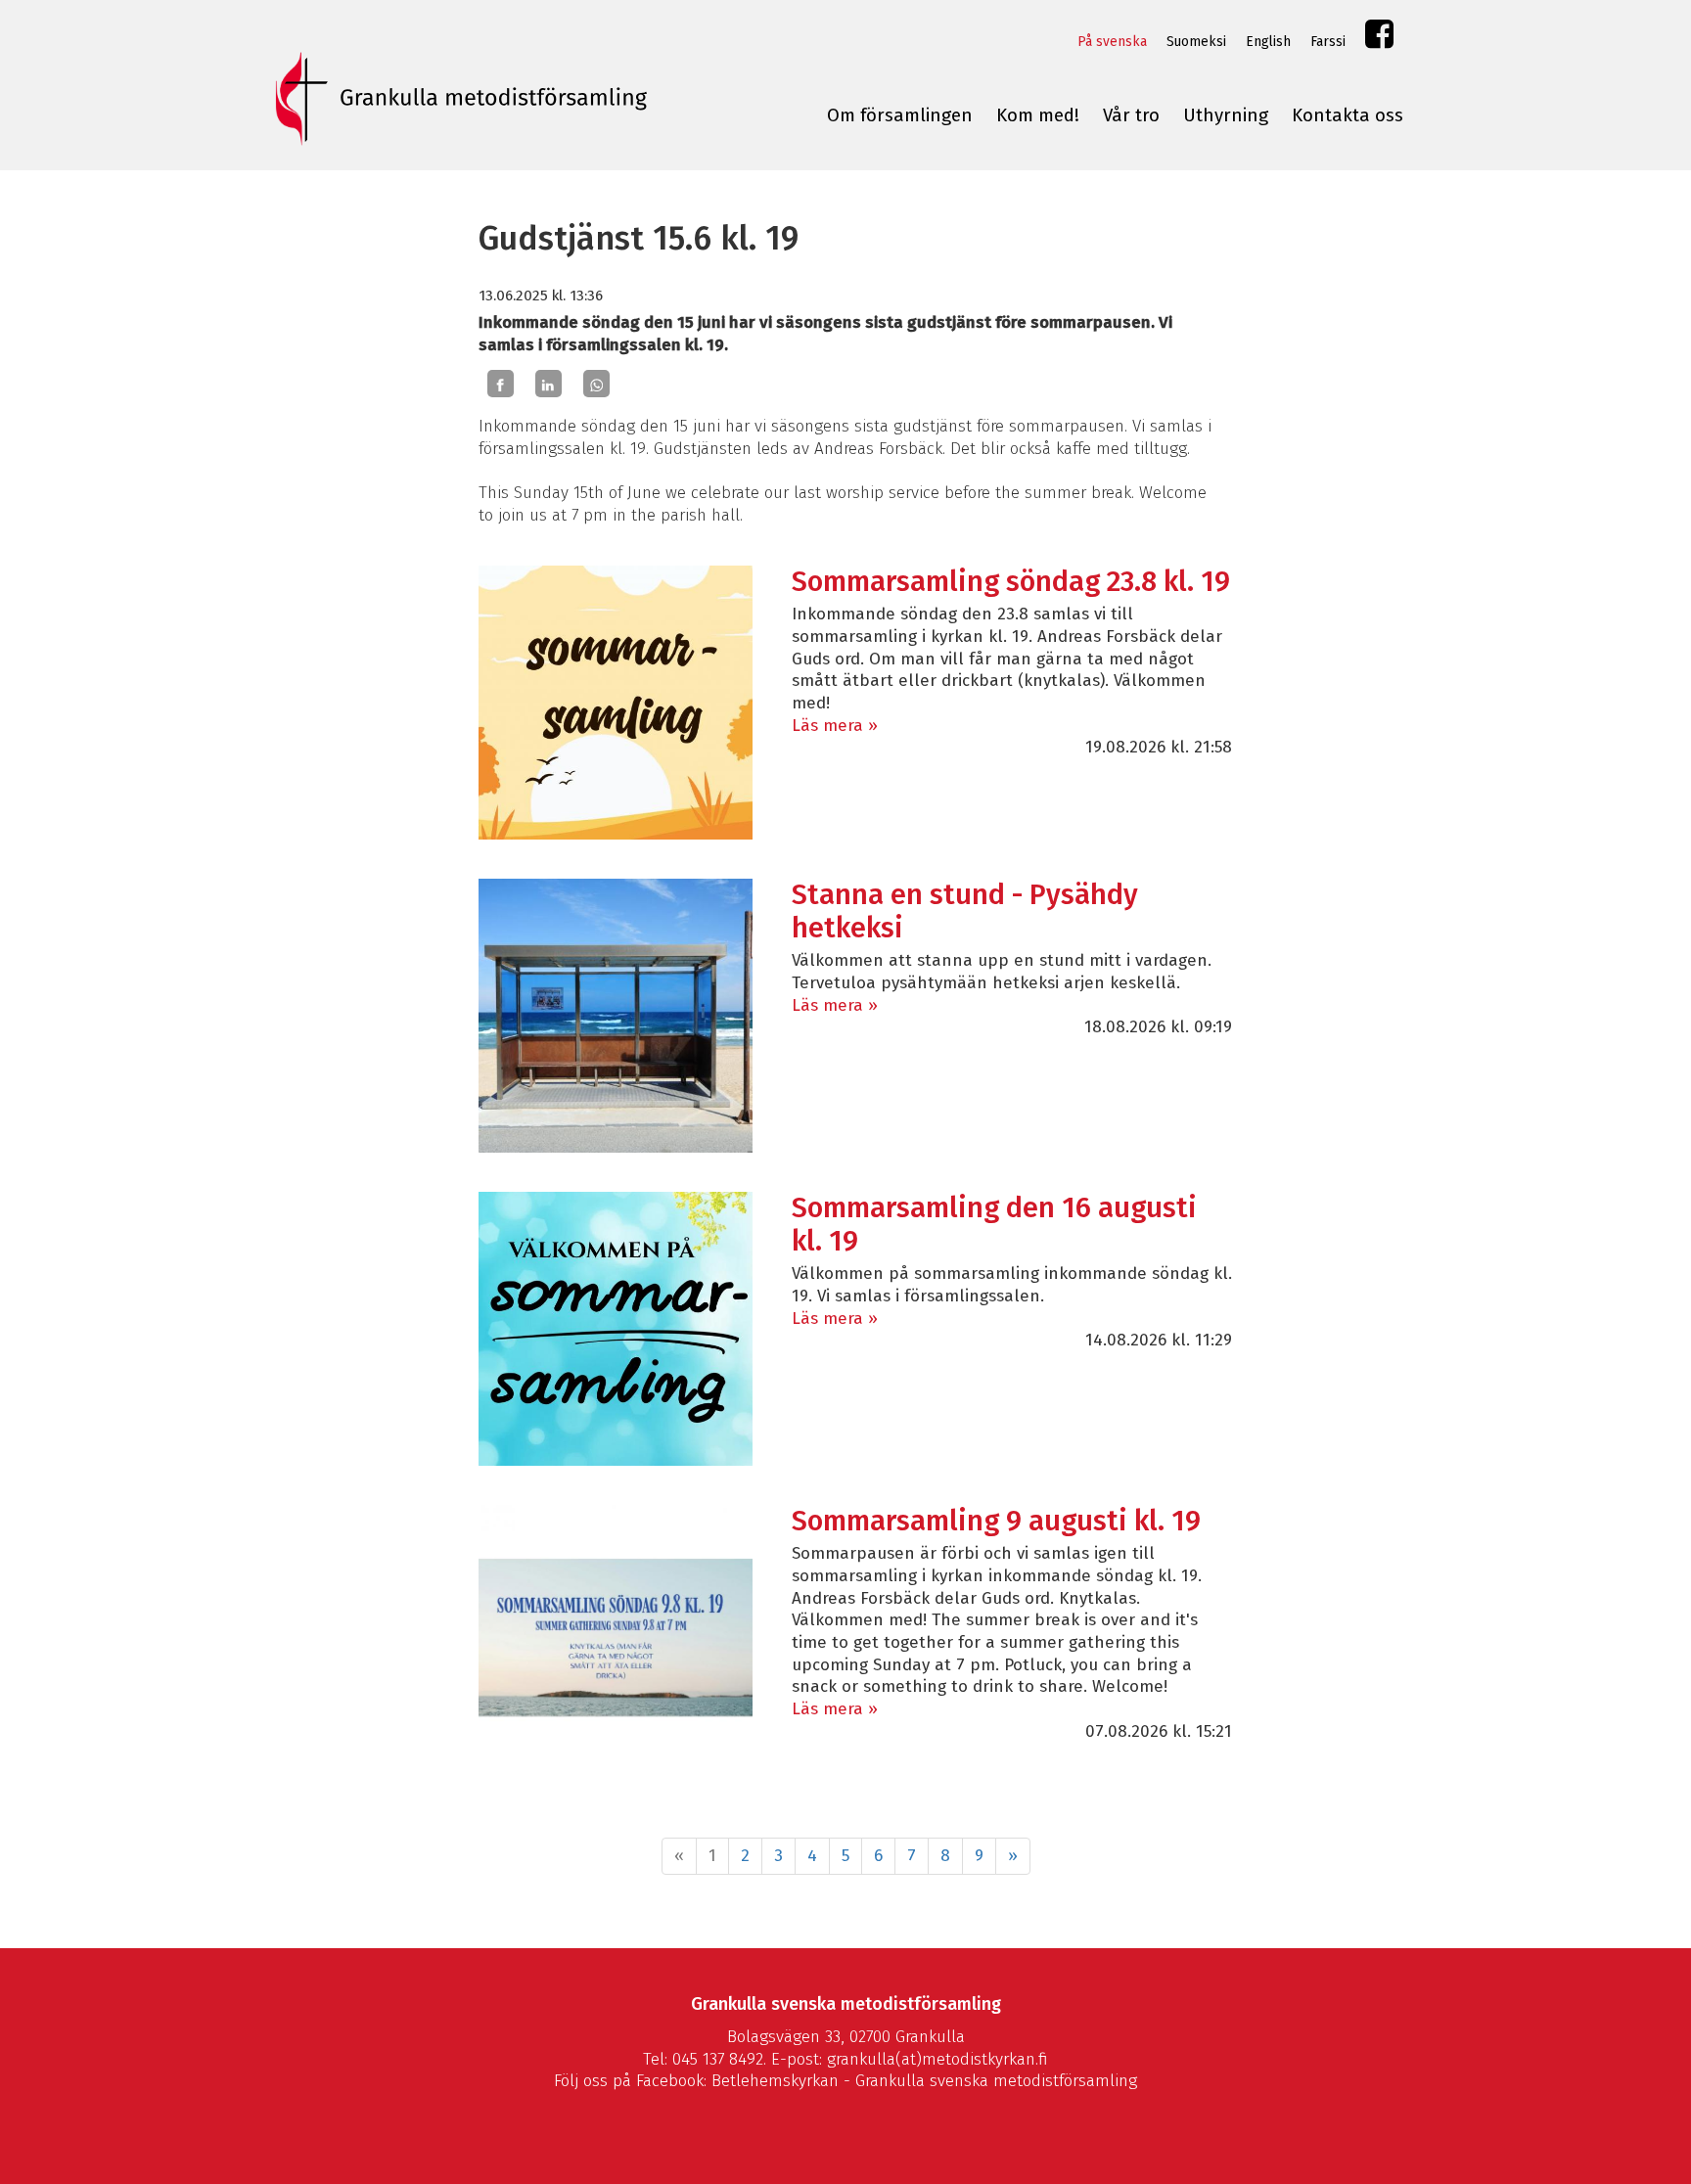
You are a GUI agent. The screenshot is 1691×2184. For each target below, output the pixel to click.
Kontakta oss (1348, 115)
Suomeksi (1196, 42)
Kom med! (1038, 115)
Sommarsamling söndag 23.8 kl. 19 (1011, 582)
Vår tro (1131, 115)
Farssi (1328, 42)
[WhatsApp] (596, 384)
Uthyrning (1226, 115)
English (1268, 42)
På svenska (1112, 42)
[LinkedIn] (548, 384)
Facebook (1379, 39)
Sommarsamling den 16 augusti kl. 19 (994, 1225)
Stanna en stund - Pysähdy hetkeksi (965, 911)
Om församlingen (900, 115)
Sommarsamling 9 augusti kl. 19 (996, 1521)
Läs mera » (835, 726)
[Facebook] (501, 384)
